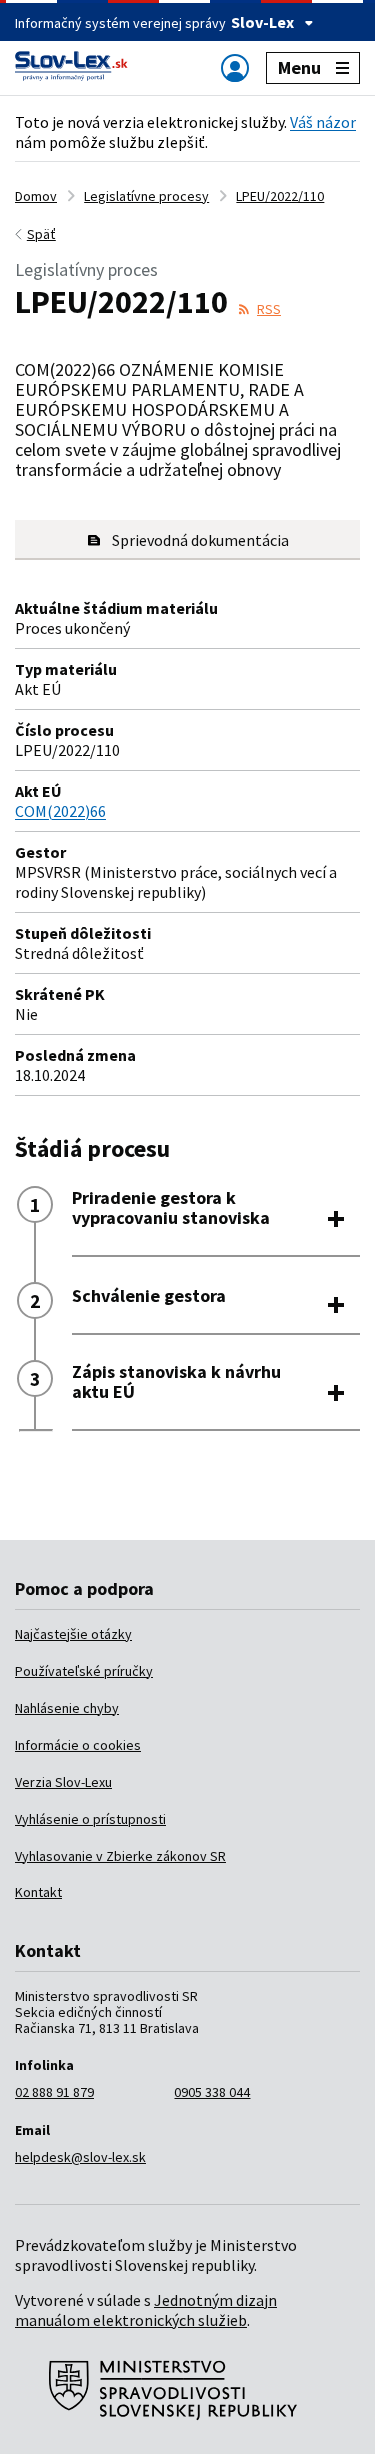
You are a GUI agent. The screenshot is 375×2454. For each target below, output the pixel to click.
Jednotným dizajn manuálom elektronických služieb (146, 2310)
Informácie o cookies (78, 1745)
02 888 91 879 (54, 2092)
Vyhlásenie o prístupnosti (90, 1819)
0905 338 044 (212, 2092)
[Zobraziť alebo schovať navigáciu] (235, 67)
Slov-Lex (262, 22)
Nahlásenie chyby (67, 1708)
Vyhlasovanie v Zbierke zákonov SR (120, 1856)
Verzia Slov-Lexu (63, 1782)
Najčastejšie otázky (73, 1634)
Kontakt (38, 1892)
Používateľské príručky (84, 1671)
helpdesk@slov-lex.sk (80, 2157)
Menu (299, 67)
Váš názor (323, 122)
